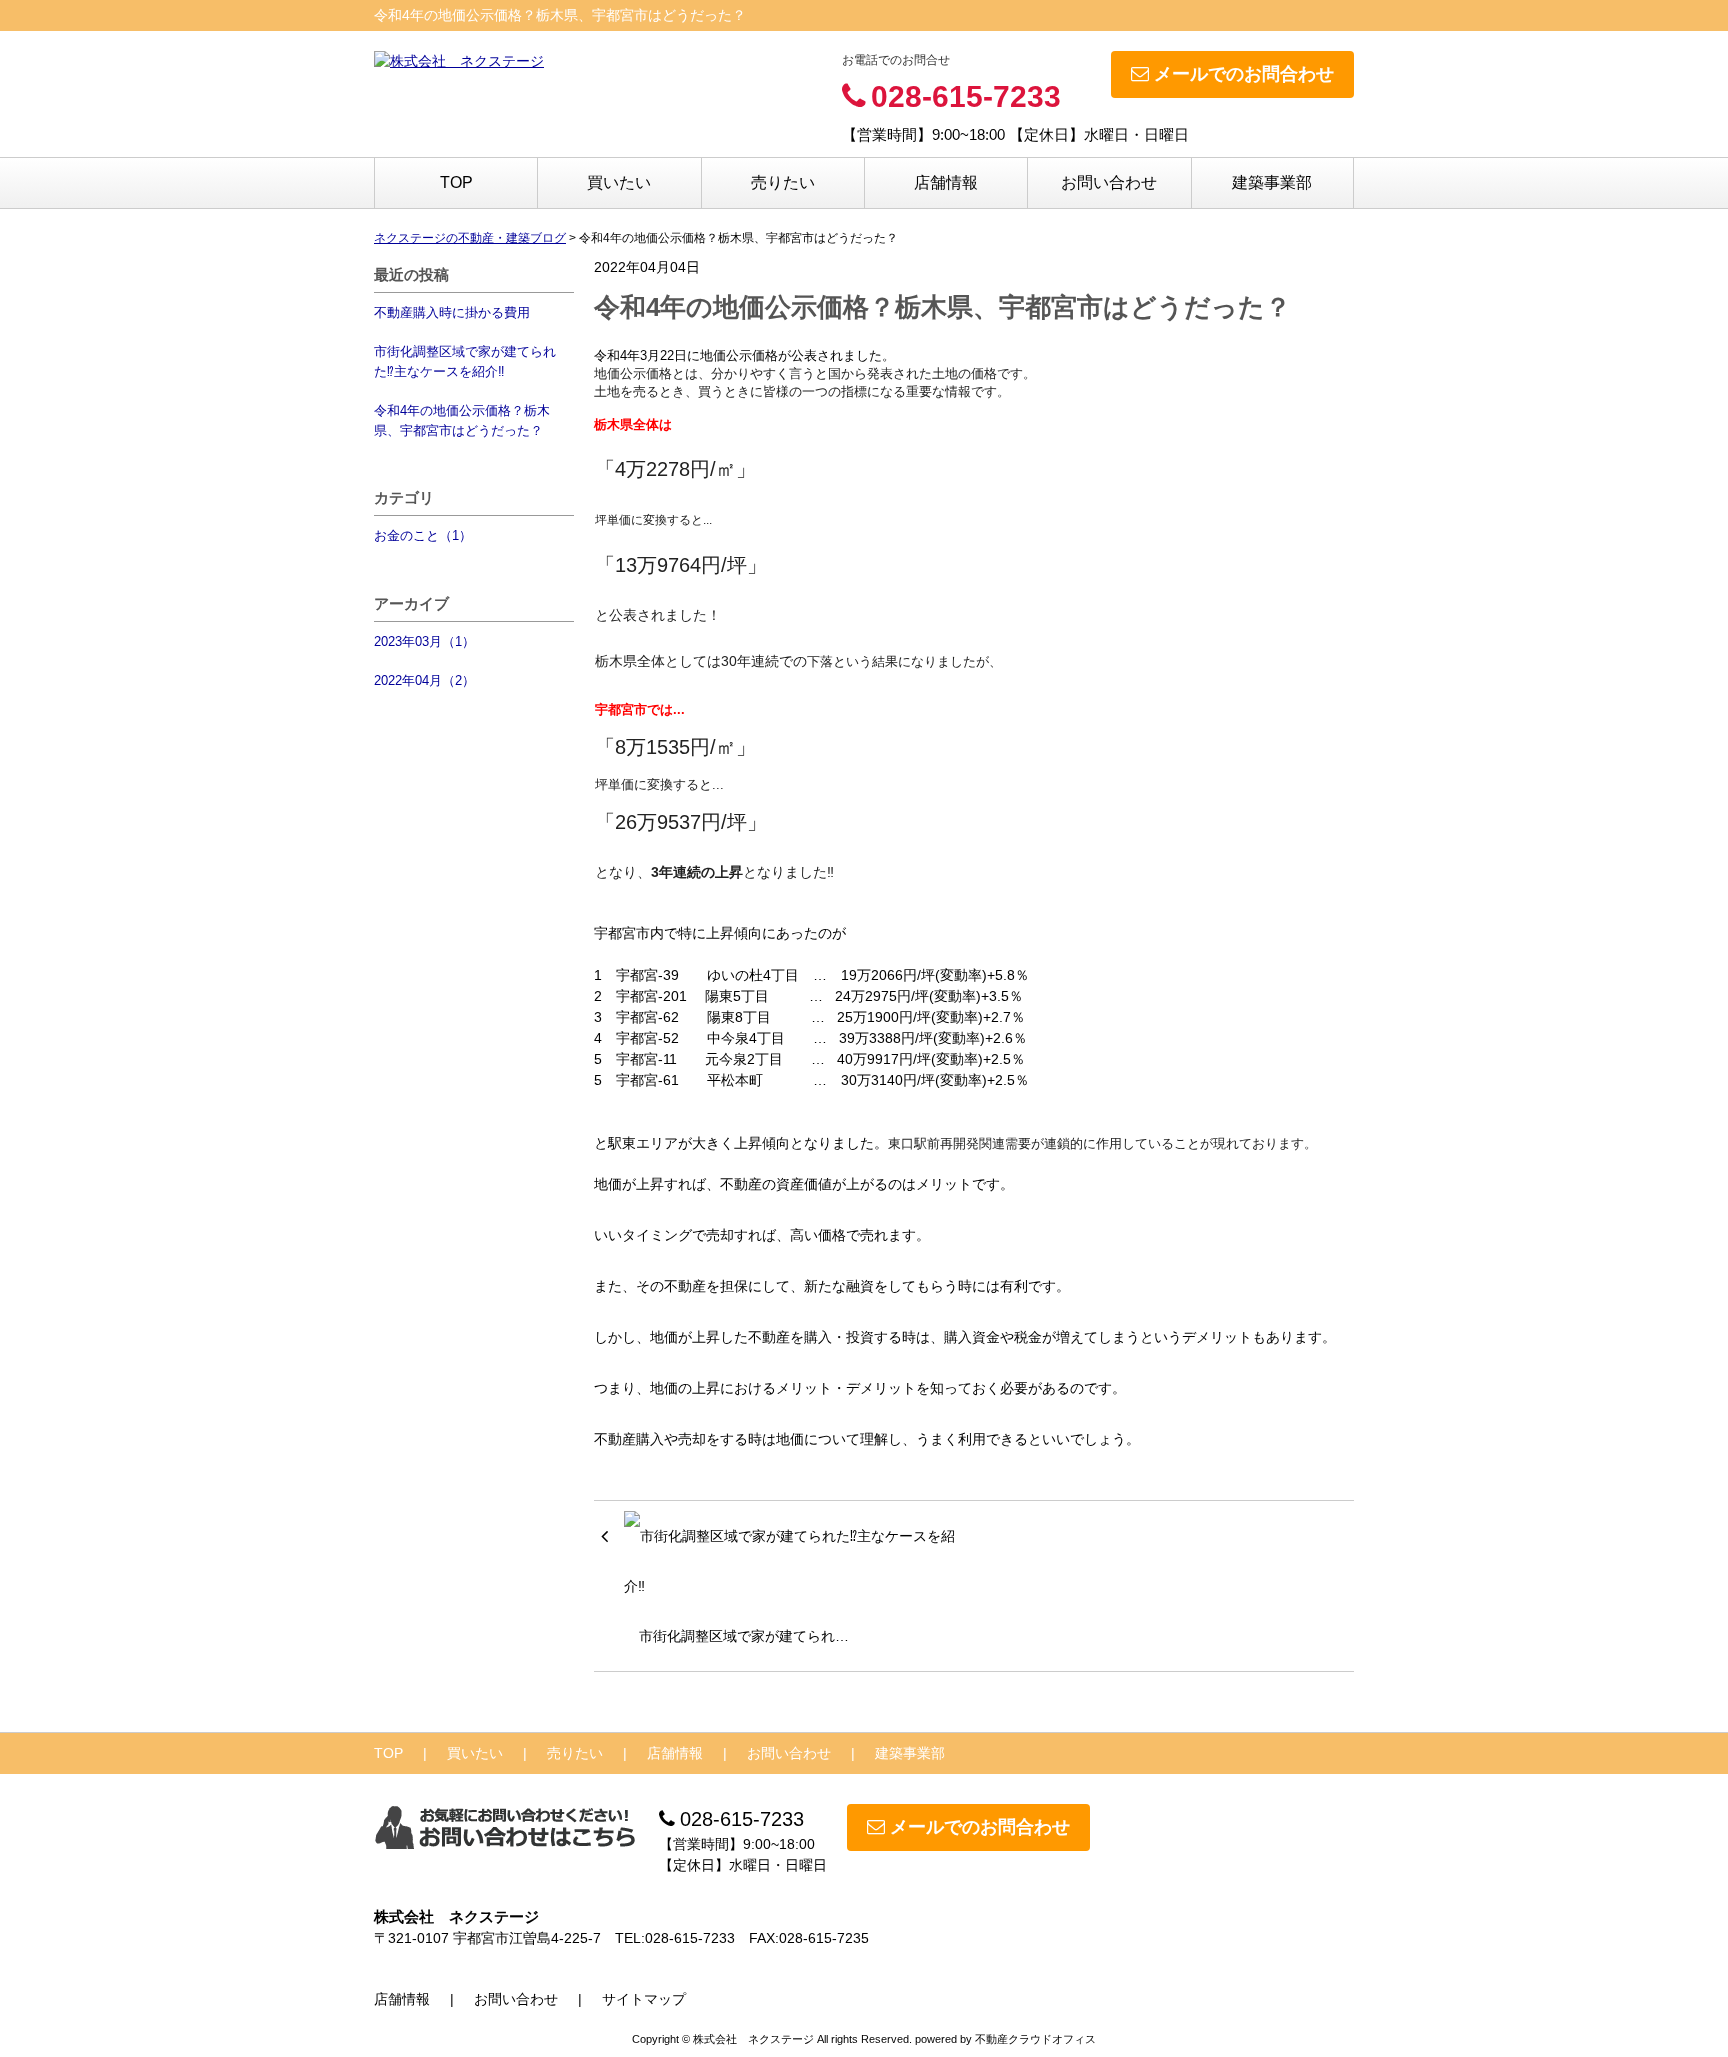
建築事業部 (1272, 182)
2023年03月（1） (424, 641)
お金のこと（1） (423, 535)
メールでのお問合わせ (1244, 74)
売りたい (783, 182)
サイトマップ (644, 1999)
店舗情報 (946, 182)
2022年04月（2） (424, 680)
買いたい (619, 182)
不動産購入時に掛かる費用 (452, 312)
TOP (456, 182)
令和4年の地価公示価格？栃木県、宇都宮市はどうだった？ (462, 420)
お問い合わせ (1109, 182)
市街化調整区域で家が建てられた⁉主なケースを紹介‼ (465, 361)
